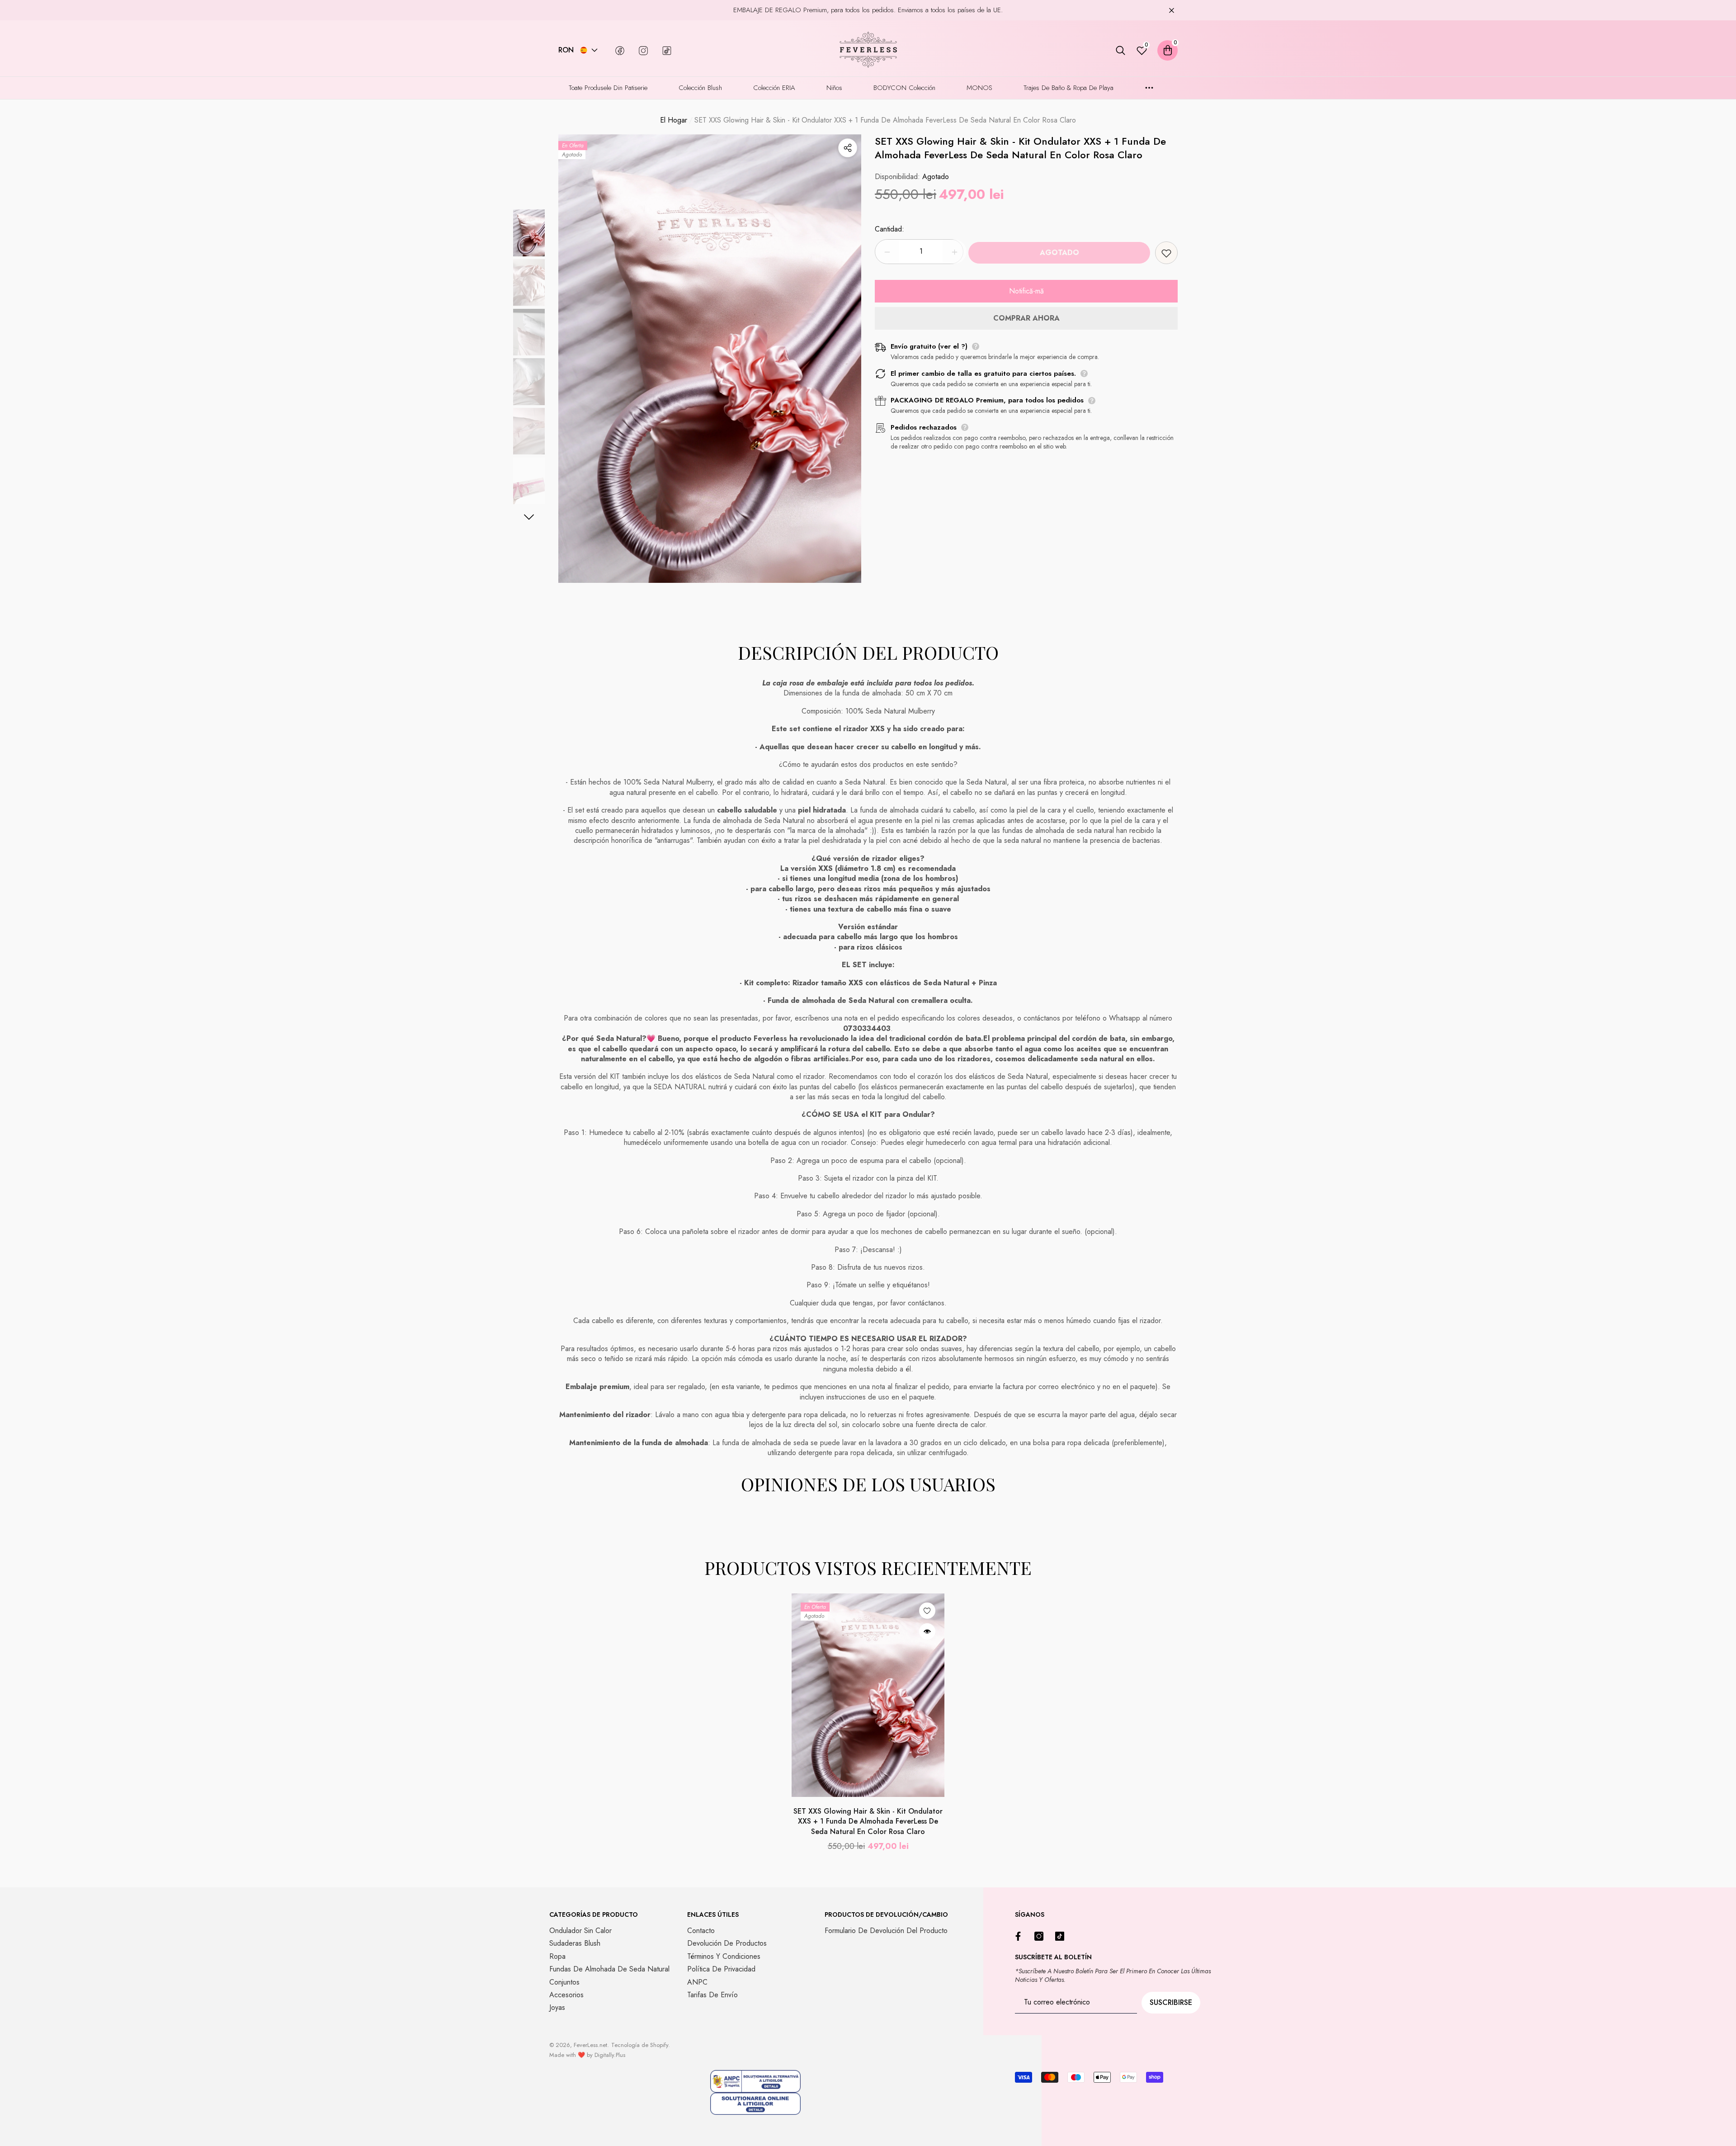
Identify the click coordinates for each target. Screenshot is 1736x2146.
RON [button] (566, 50)
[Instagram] (1041, 1936)
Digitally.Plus (610, 2055)
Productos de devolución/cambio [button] (886, 1914)
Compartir (848, 148)
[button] (594, 50)
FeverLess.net (590, 2045)
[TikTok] (1062, 1936)
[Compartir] (848, 148)
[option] (710, 359)
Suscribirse (1171, 2002)
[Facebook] (1020, 1936)
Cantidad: (889, 229)
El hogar (674, 120)
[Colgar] (1172, 10)
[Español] (584, 50)
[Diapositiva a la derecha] (529, 517)
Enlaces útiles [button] (713, 1914)
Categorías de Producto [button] (594, 1914)
